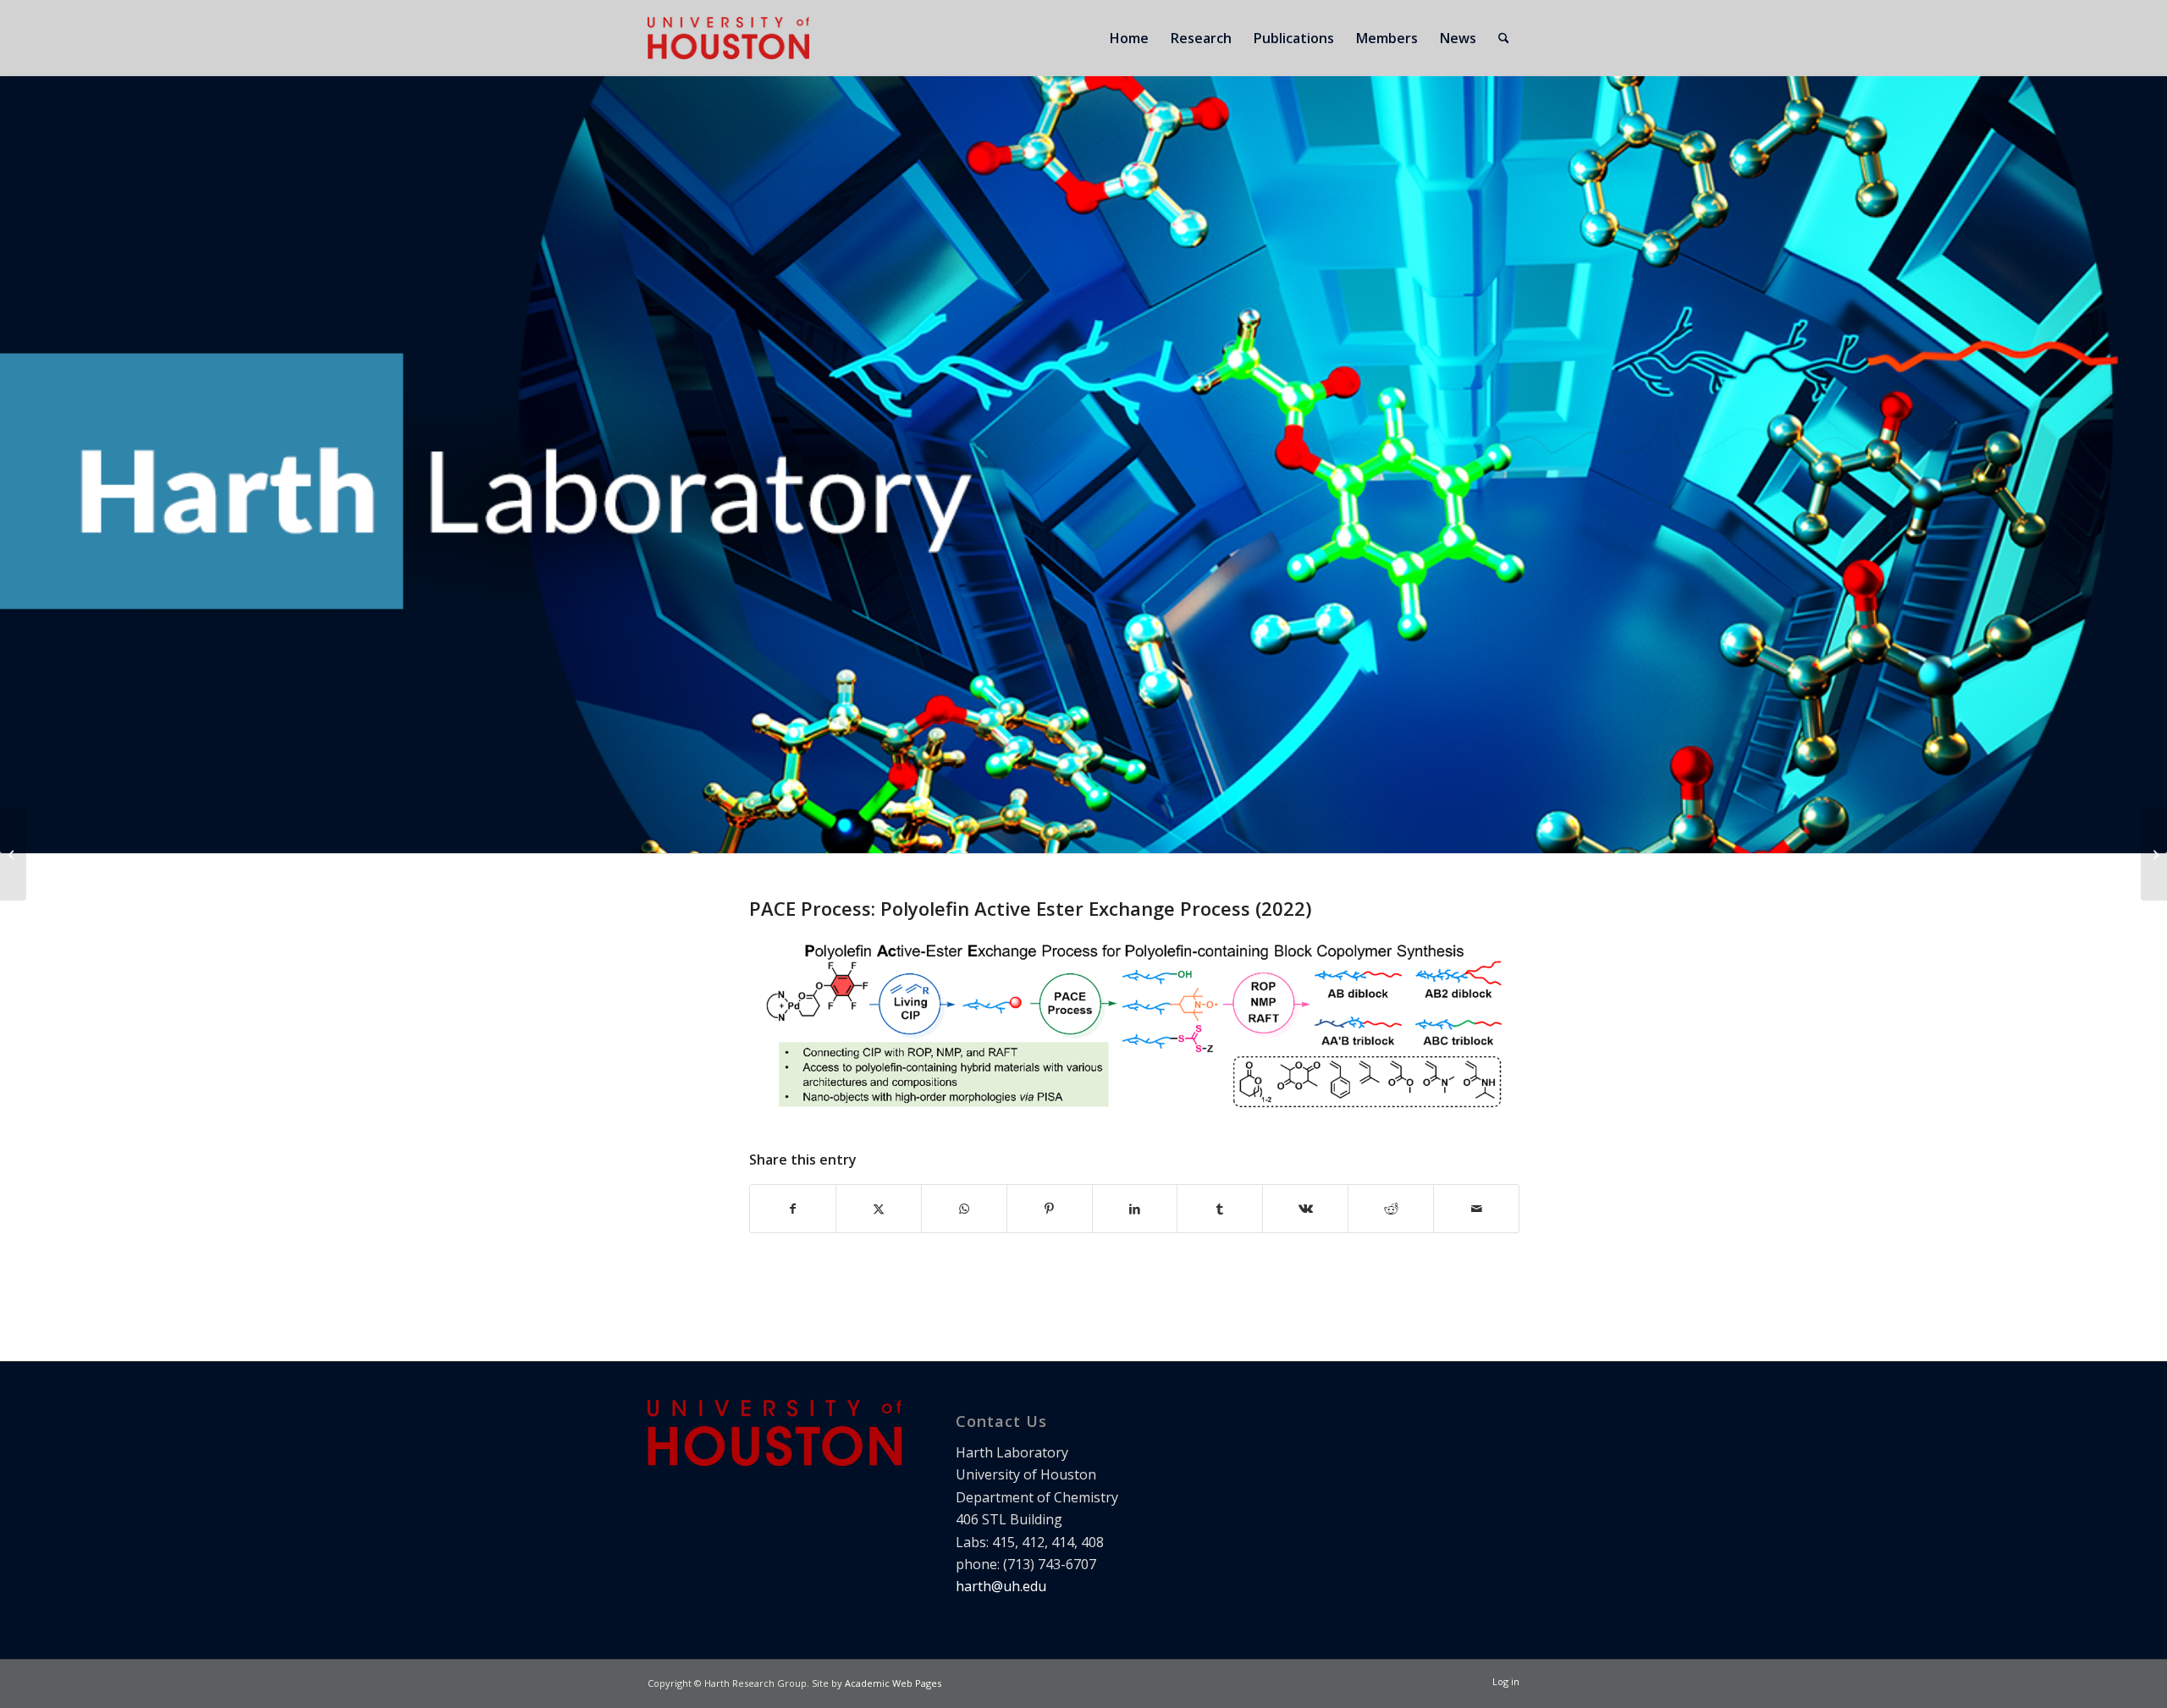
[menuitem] (1129, 38)
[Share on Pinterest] (1050, 1209)
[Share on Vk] (1305, 1209)
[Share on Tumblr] (1220, 1209)
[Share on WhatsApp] (964, 1209)
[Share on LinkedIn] (1135, 1209)
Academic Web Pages (893, 1683)
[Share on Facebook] (793, 1209)
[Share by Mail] (1476, 1209)
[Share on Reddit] (1391, 1209)
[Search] (1504, 38)
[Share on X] (879, 1209)
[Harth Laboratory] (728, 38)
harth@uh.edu (1001, 1586)
